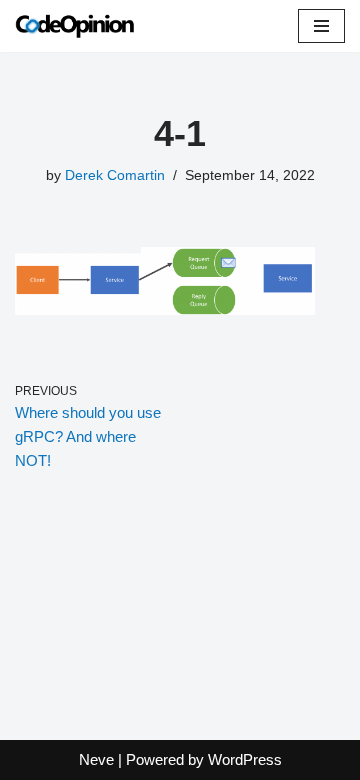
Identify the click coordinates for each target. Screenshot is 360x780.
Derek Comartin (115, 175)
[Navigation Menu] (321, 26)
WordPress (245, 759)
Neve (96, 759)
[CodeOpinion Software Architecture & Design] (75, 26)
